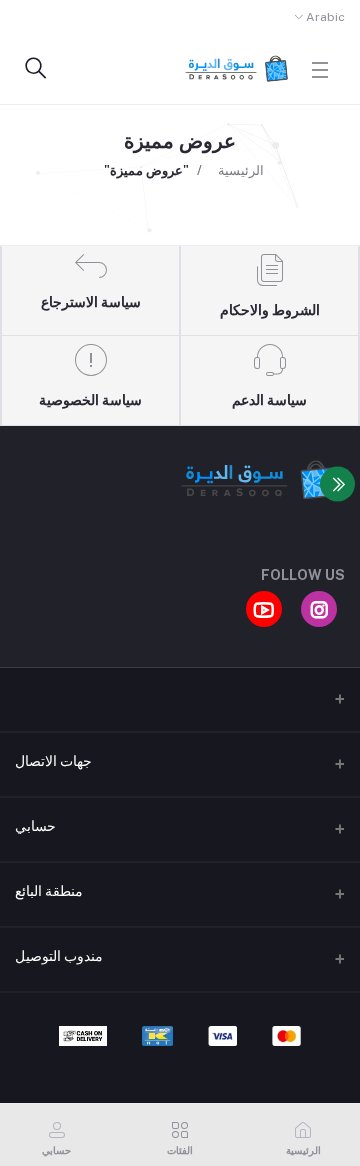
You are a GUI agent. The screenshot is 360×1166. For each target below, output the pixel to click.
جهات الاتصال (53, 761)
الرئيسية (241, 170)
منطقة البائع (49, 891)
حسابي (35, 826)
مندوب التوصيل (59, 956)
